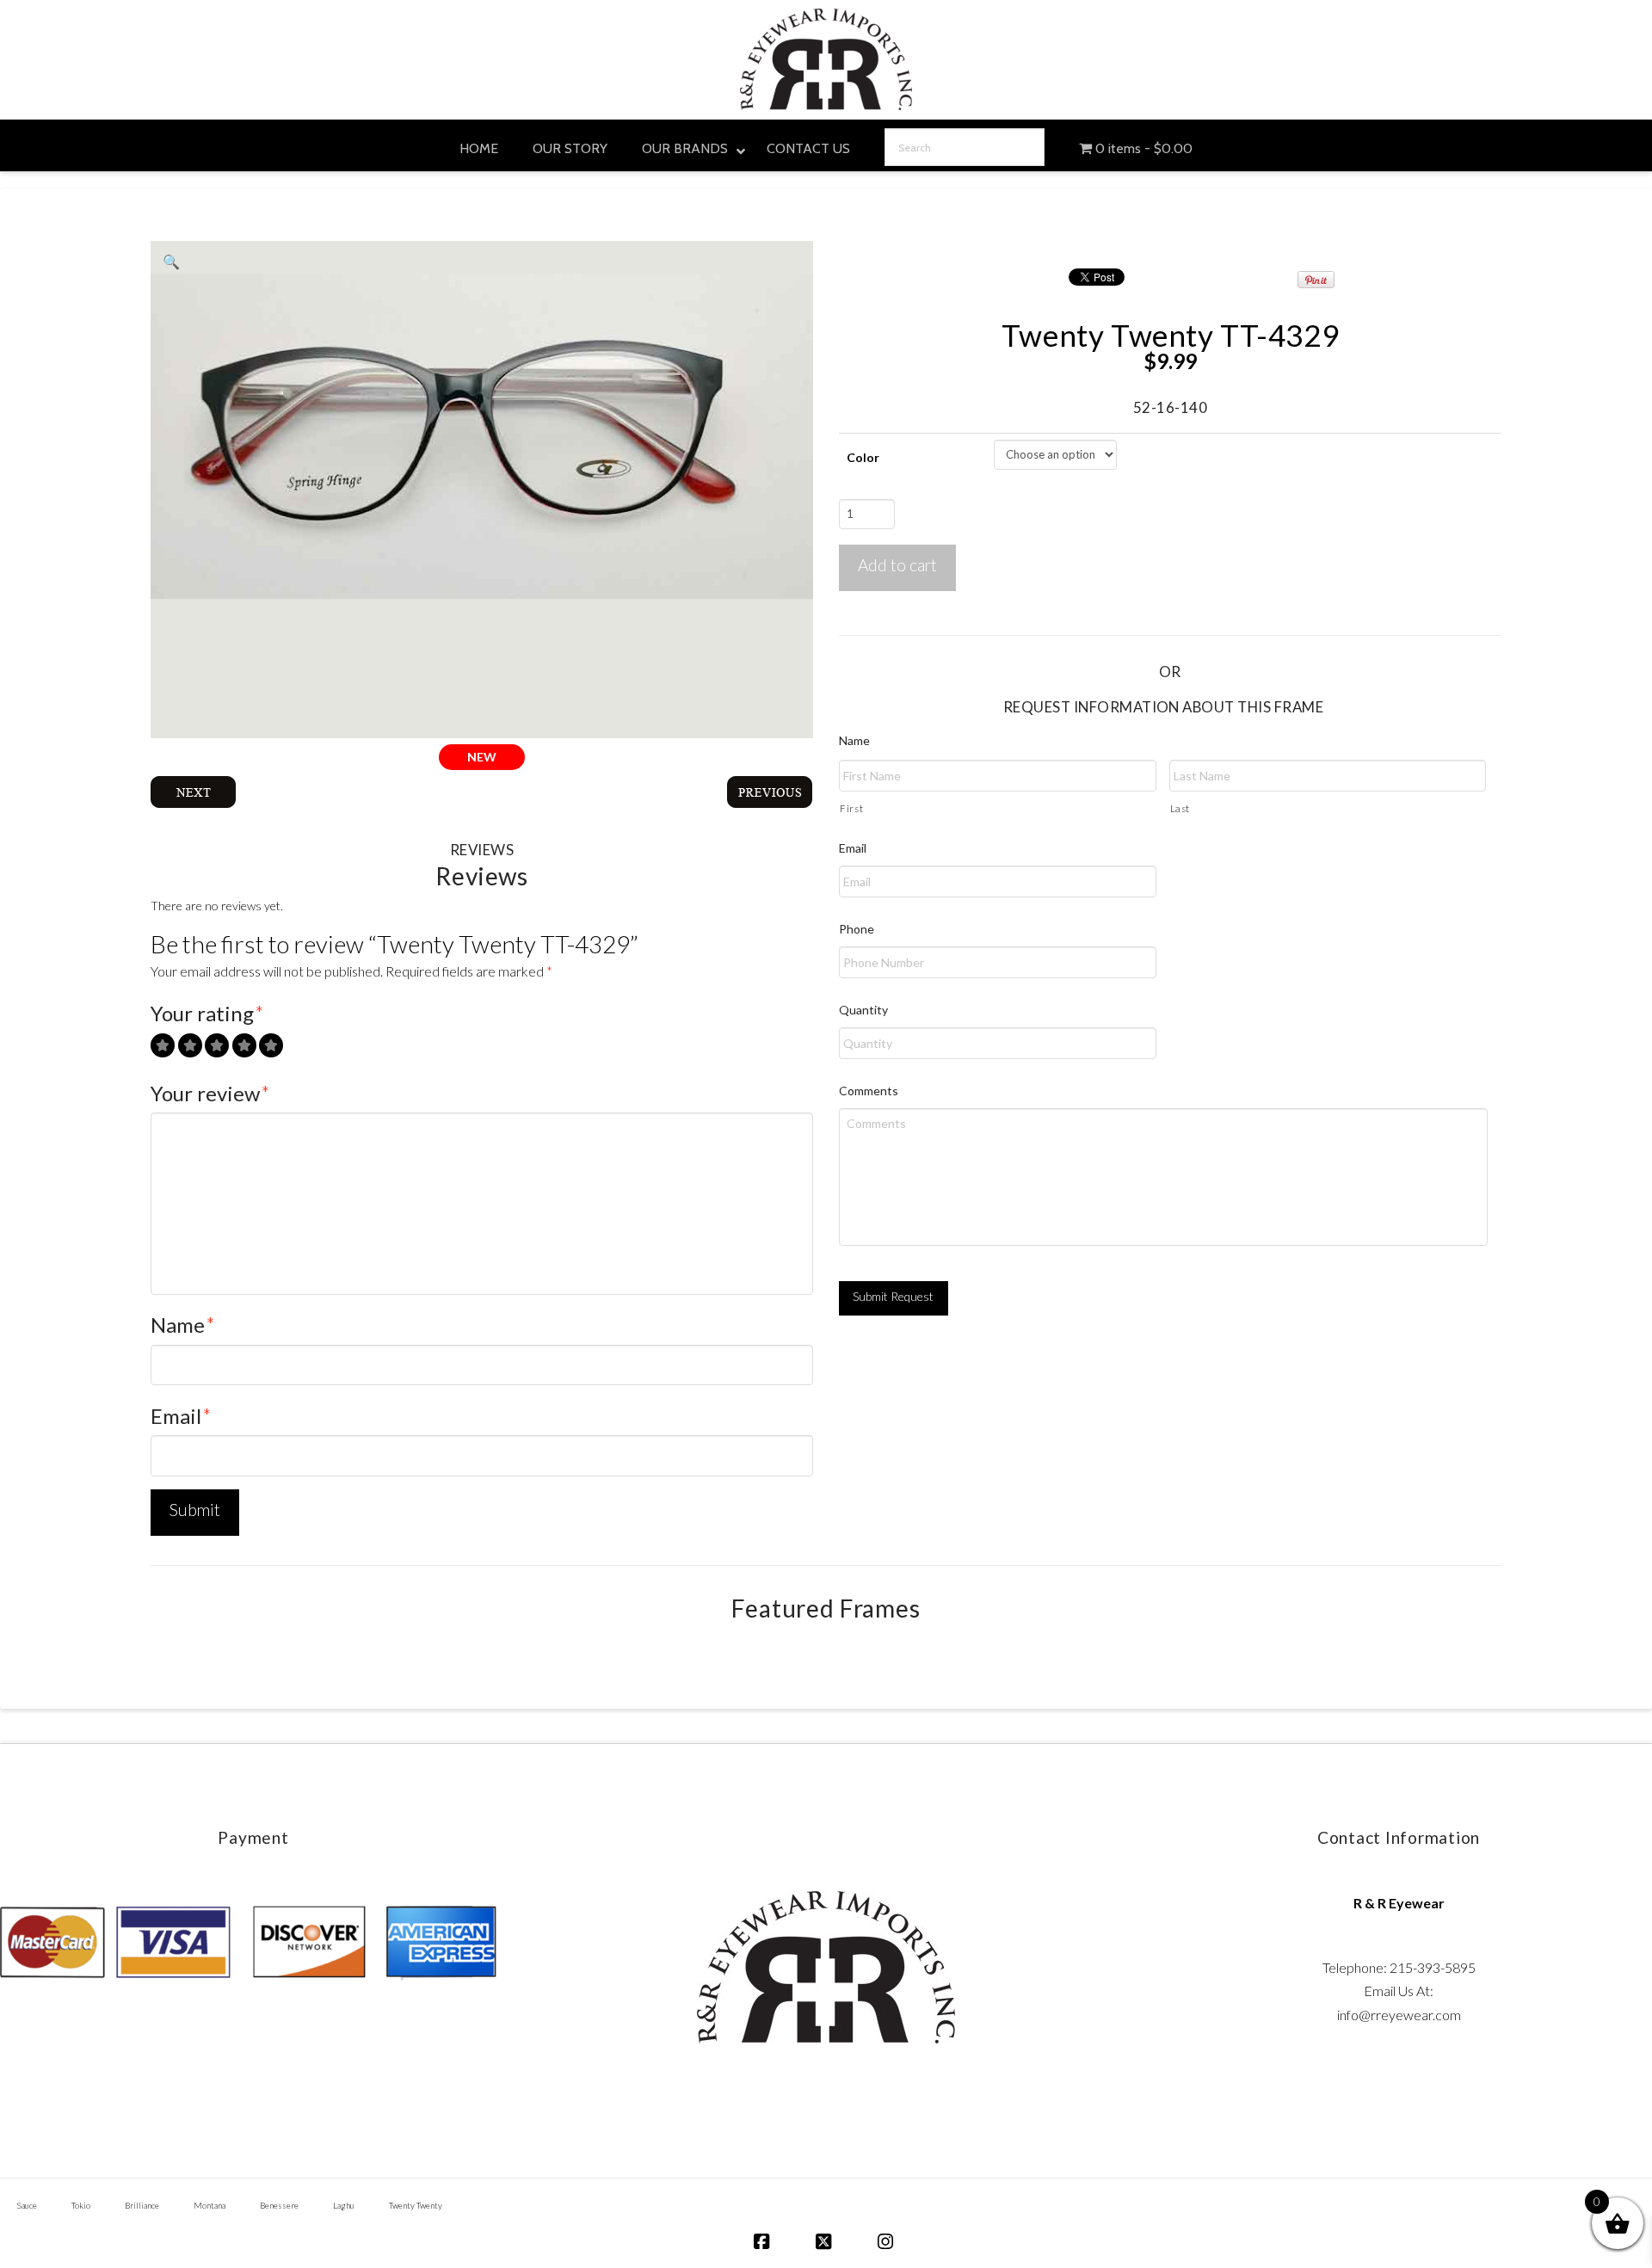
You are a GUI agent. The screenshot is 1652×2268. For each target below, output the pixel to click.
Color (863, 457)
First (851, 808)
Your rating (207, 1013)
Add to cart (897, 565)
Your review (210, 1093)
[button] (171, 262)
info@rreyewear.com (1399, 2015)
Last (1180, 808)
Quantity (863, 1010)
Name (183, 1325)
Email (181, 1416)
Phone (857, 929)
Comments (869, 1091)
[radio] (163, 1045)
